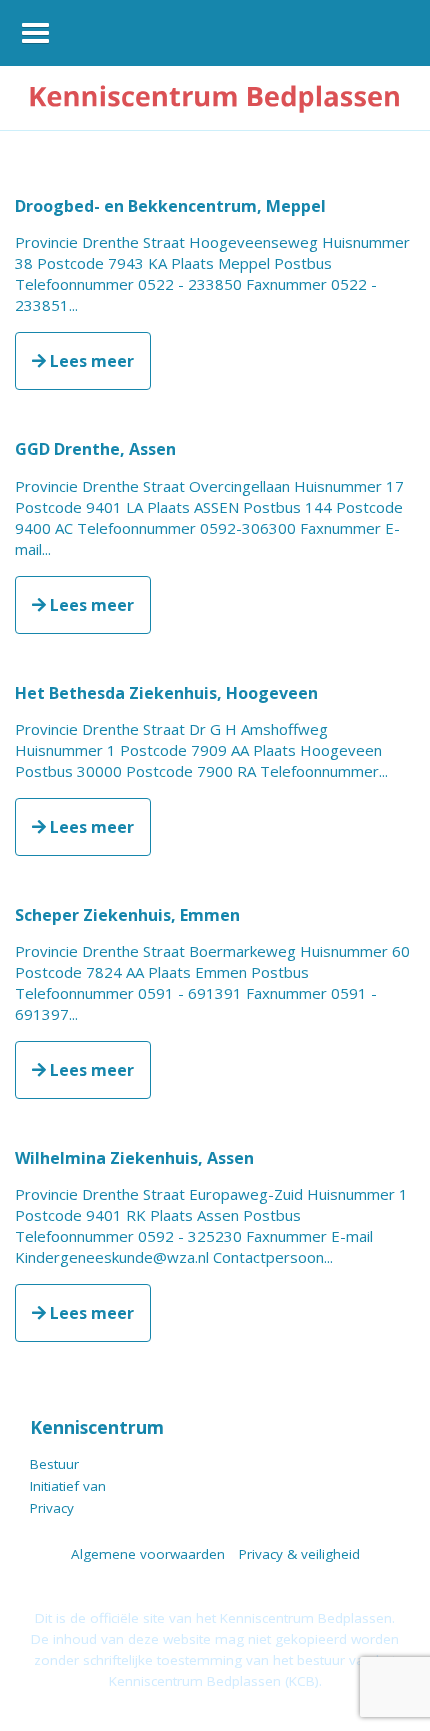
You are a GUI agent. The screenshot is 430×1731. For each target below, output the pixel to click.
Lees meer (90, 361)
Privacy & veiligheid (299, 1554)
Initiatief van (68, 1486)
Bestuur (54, 1464)
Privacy (52, 1508)
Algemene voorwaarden (148, 1554)
